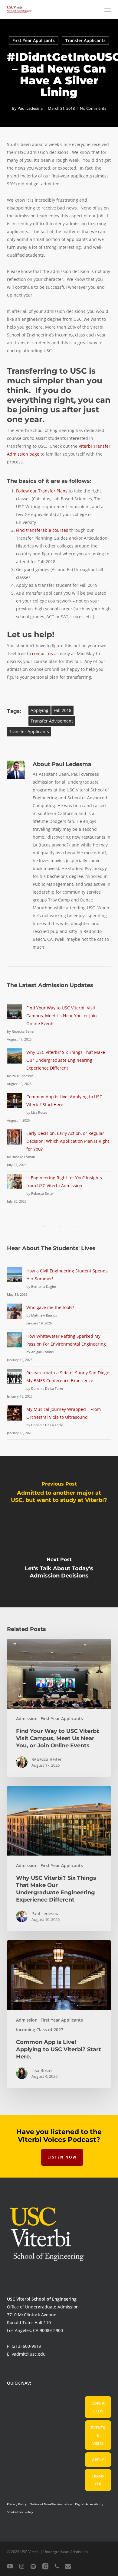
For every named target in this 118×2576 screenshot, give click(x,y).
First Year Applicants (34, 40)
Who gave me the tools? (50, 1307)
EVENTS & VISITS (98, 2435)
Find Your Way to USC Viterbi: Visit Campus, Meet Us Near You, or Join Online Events (62, 1016)
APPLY (98, 2460)
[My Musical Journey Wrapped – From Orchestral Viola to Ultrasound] (15, 1416)
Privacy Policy (17, 2504)
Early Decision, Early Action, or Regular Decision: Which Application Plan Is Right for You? (68, 1141)
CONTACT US (98, 2407)
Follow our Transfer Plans (42, 491)
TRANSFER (98, 2480)
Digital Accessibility (89, 2504)
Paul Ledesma (30, 108)
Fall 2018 (62, 710)
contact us (43, 653)
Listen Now (62, 2157)
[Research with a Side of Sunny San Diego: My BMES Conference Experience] (15, 1380)
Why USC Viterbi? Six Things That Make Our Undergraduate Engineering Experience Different (66, 1060)
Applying (39, 710)
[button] (108, 10)
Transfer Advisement (52, 721)
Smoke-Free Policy (20, 2512)
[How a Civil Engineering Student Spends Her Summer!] (15, 1278)
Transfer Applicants (85, 40)
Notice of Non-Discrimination (51, 2504)
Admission (27, 1718)
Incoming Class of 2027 (40, 2030)
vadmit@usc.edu (29, 2354)
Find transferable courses (42, 530)
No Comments (93, 108)
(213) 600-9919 (26, 2346)
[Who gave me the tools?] (15, 1315)
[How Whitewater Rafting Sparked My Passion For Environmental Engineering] (15, 1343)
